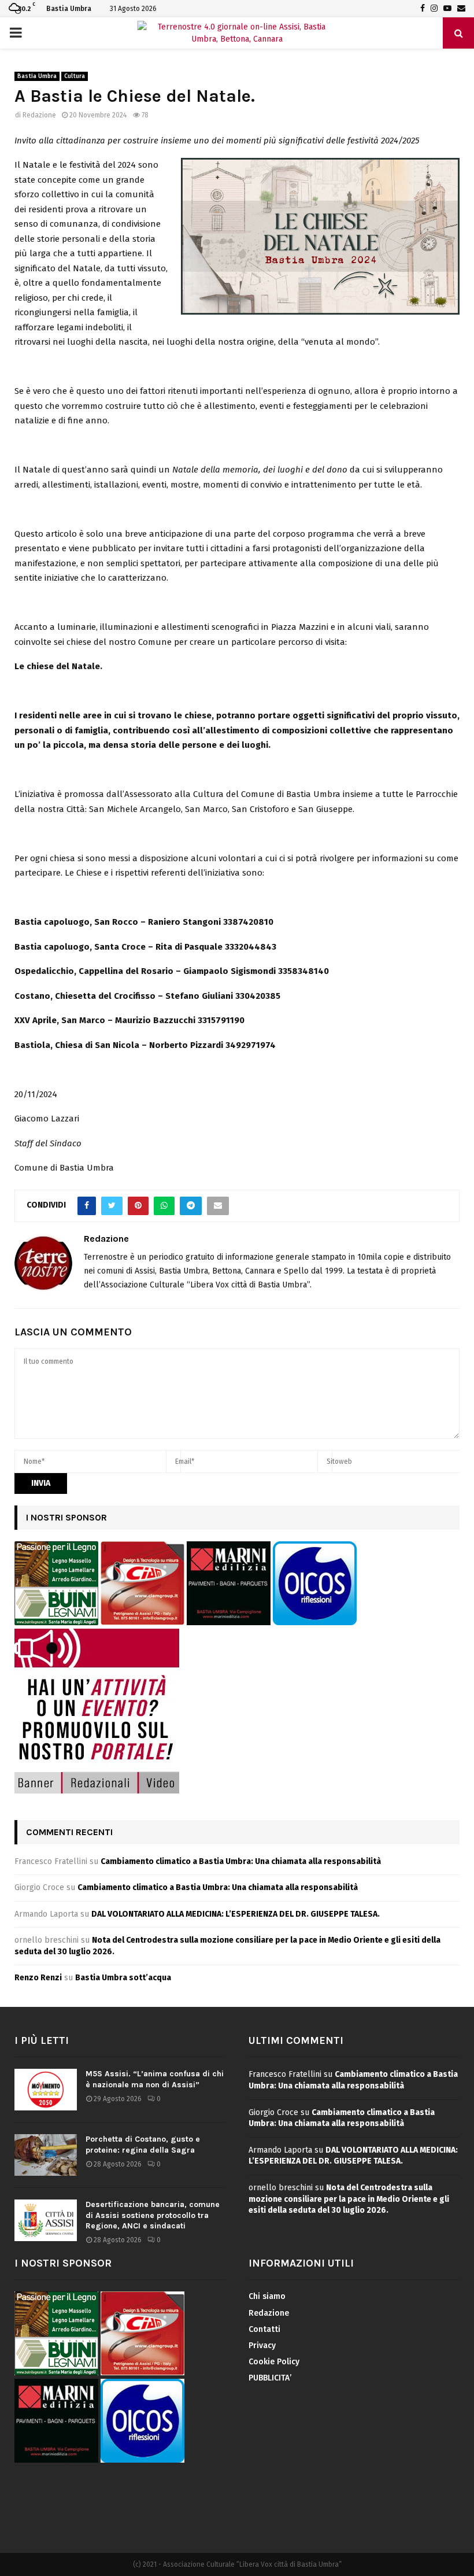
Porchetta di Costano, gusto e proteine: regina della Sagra (143, 2144)
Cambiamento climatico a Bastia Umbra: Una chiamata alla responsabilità (241, 1861)
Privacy (262, 2346)
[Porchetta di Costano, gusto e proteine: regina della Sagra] (46, 2155)
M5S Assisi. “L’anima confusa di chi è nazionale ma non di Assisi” (155, 2079)
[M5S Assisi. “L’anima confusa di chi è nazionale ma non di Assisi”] (46, 2090)
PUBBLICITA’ (270, 2378)
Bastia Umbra (37, 76)
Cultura (75, 76)
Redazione (39, 115)
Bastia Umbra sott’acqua (123, 1978)
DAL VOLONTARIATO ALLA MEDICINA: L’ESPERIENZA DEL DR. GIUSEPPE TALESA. (236, 1914)
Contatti (264, 2329)
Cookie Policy (274, 2362)
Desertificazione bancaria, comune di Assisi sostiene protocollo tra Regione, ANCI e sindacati (153, 2215)
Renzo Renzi (38, 1978)
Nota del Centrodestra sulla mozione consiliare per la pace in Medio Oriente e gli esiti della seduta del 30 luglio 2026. (349, 2199)
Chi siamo (267, 2296)
